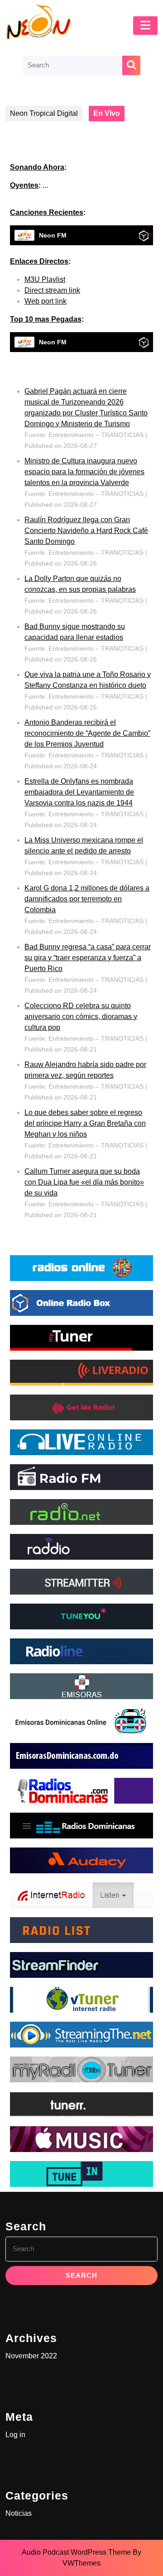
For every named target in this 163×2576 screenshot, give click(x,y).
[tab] (145, 26)
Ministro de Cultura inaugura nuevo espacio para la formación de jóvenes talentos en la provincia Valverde (84, 472)
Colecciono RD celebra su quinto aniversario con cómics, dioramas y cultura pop (81, 1017)
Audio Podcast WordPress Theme (76, 2552)
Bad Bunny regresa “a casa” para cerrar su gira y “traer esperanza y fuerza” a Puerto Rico (88, 958)
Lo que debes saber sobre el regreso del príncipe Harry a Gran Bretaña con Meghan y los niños (85, 1123)
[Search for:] (73, 65)
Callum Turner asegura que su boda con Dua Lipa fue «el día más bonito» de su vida (84, 1182)
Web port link (46, 301)
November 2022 (31, 2356)
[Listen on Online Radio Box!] (144, 236)
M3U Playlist (45, 279)
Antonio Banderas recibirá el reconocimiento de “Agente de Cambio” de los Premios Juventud (87, 733)
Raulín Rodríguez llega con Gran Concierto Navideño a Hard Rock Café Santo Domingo (86, 531)
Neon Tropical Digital (44, 113)
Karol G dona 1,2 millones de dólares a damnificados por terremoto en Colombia (87, 899)
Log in (15, 2435)
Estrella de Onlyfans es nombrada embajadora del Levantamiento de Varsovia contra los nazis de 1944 (79, 792)
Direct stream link (52, 290)
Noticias (19, 2513)
